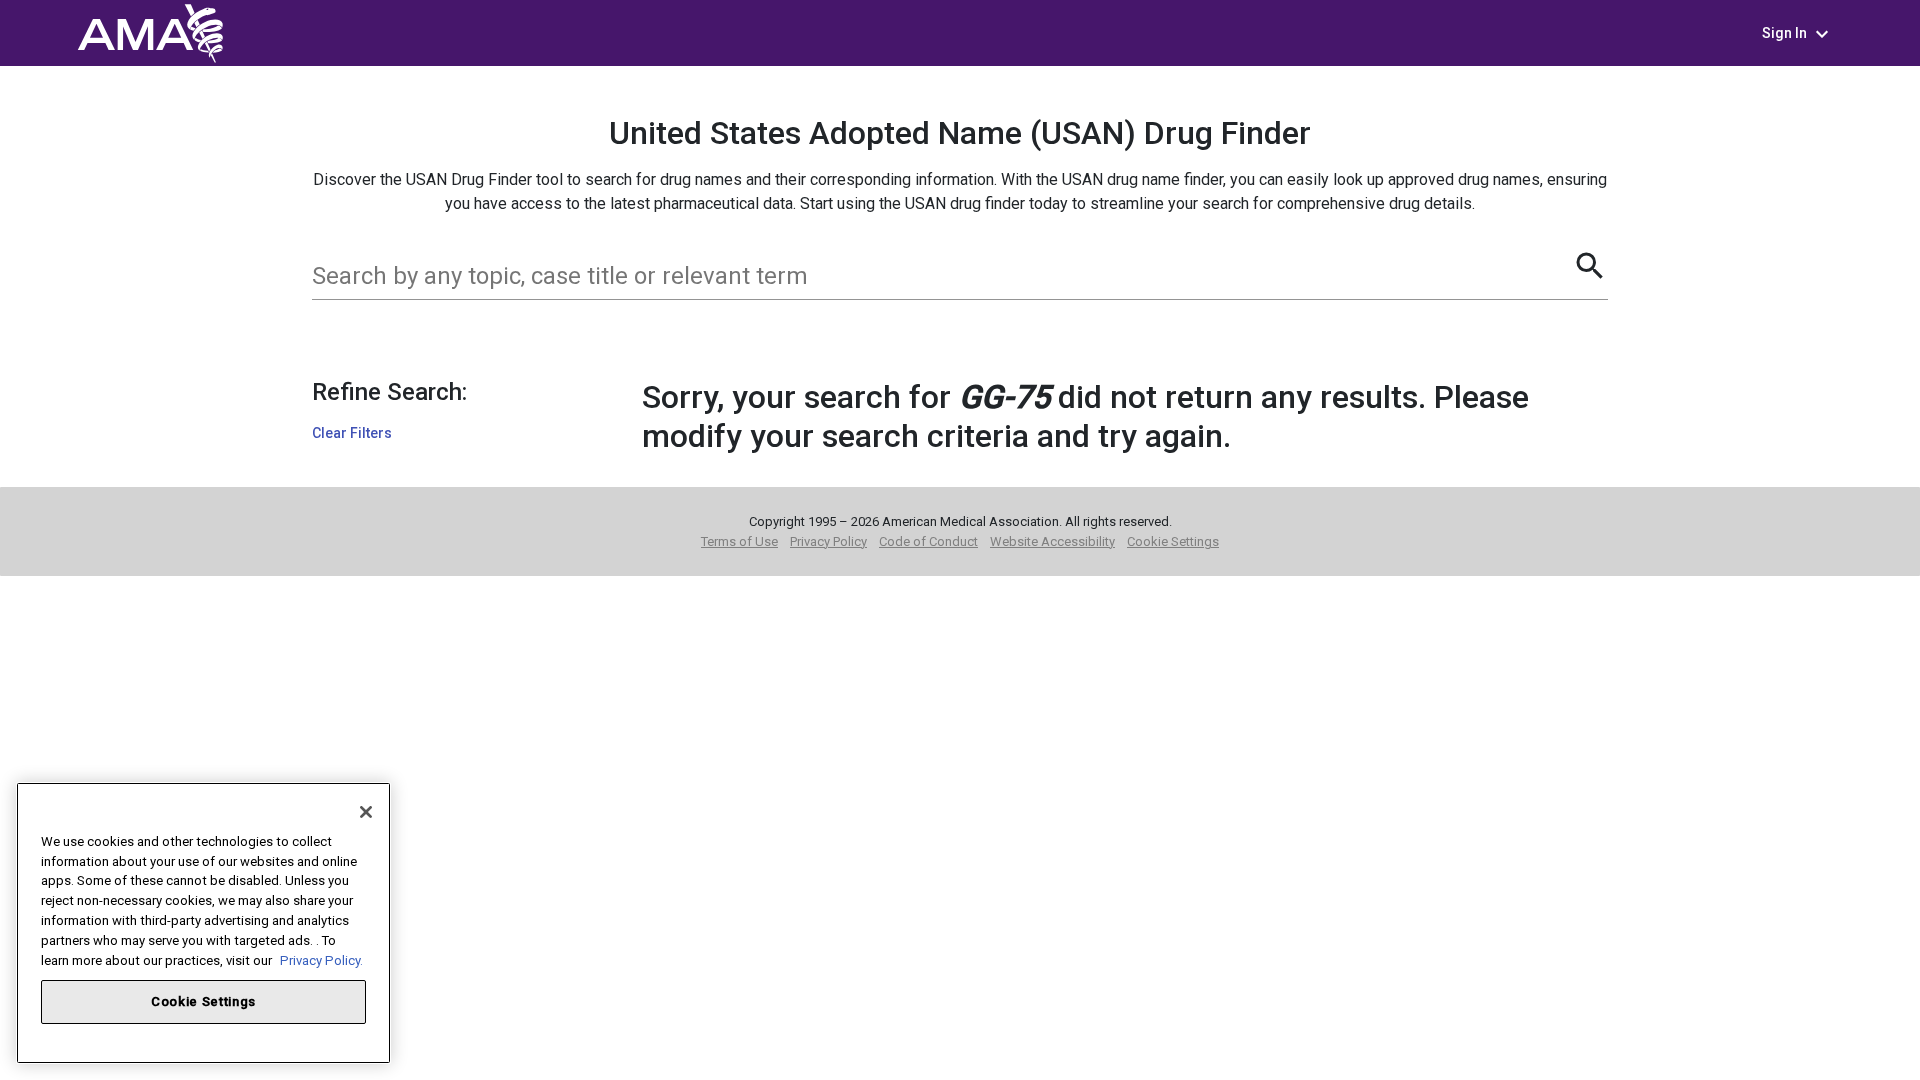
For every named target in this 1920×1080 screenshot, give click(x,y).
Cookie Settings (1173, 541)
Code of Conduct (928, 541)
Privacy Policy (828, 541)
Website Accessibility (1052, 541)
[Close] (366, 812)
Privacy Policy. (321, 959)
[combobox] (942, 276)
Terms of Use (739, 541)
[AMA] (150, 31)
